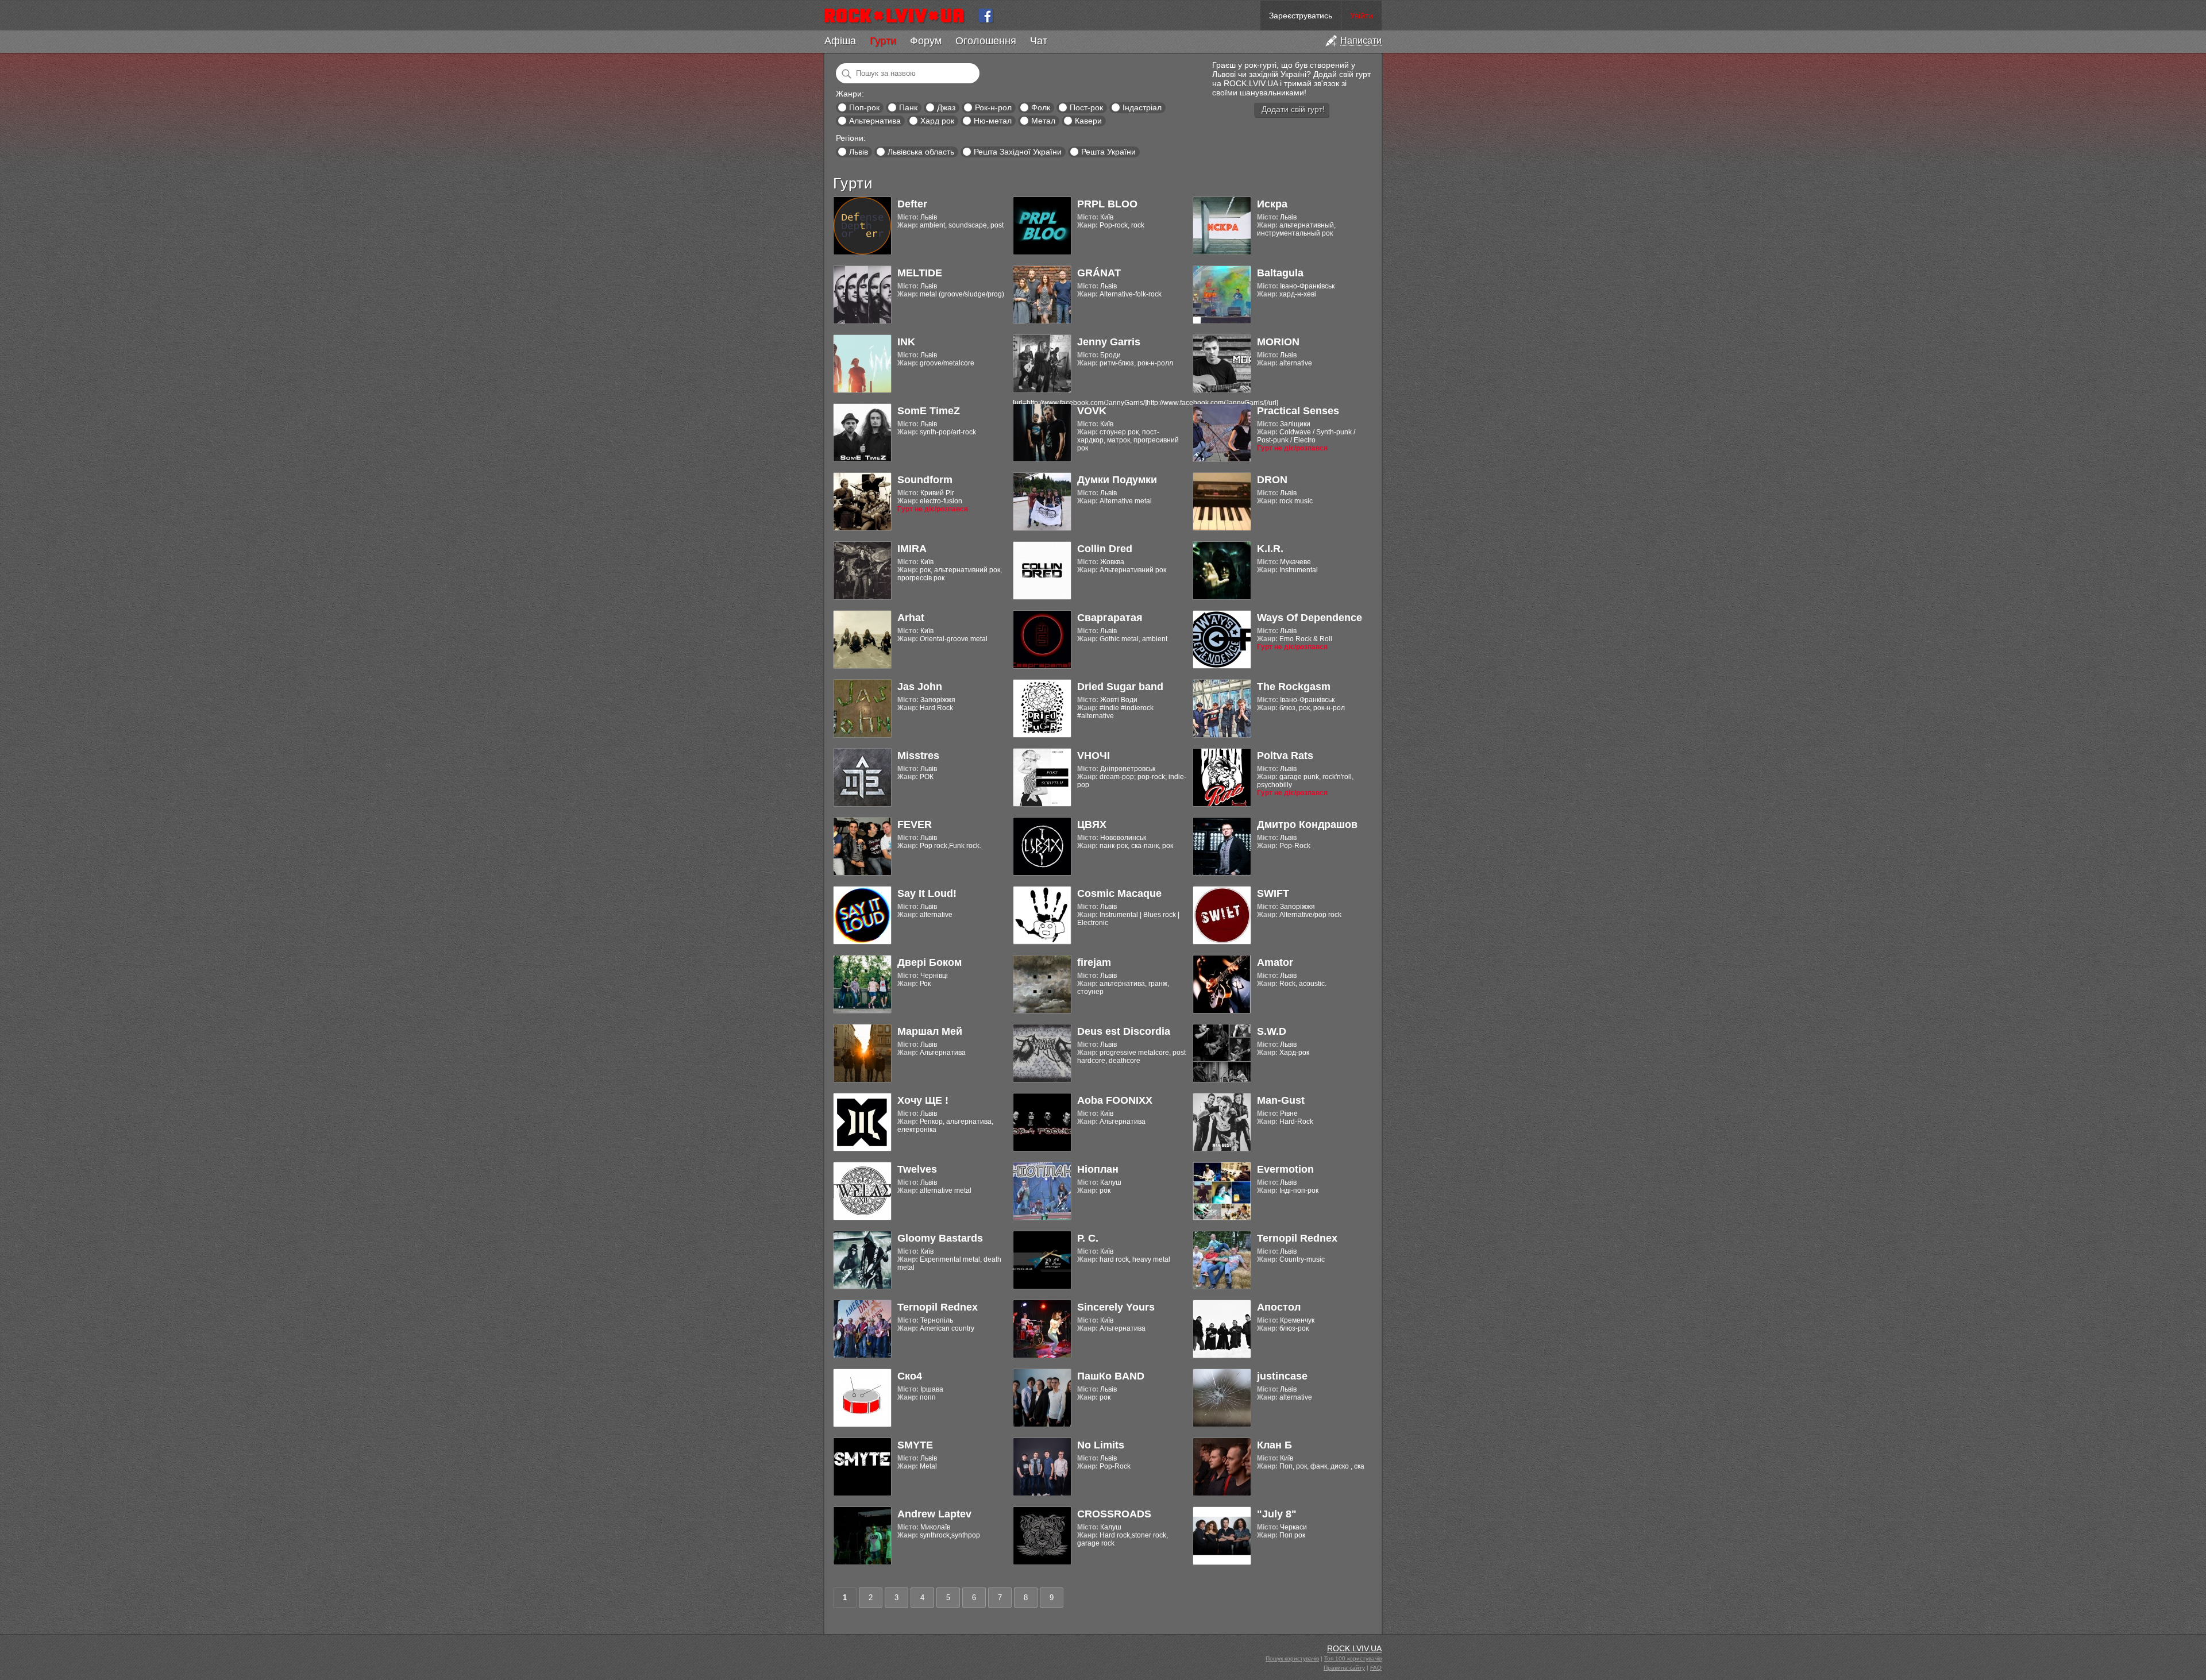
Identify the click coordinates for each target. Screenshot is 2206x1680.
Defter (912, 204)
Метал (1043, 121)
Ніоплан (1098, 1169)
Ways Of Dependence (1310, 618)
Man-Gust (1281, 1100)
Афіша (840, 41)
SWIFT (1273, 893)
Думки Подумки (1117, 480)
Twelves (917, 1169)
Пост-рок (1086, 107)
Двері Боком (930, 962)
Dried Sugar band (1120, 687)
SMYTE (915, 1445)
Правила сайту (1344, 1668)
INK (906, 342)
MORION (1278, 342)
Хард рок (937, 121)
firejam (1094, 962)
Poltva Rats (1285, 756)
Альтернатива (875, 121)
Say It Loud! (927, 893)
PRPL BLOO (1107, 204)
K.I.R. (1270, 549)
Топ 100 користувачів (1353, 1658)
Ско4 (910, 1376)
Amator (1275, 962)
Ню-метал (993, 121)
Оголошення (986, 41)
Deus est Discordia (1124, 1031)
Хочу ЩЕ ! (923, 1100)
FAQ (1376, 1668)
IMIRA (912, 549)
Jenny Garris (1109, 342)
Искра (1272, 204)
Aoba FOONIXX (1115, 1100)
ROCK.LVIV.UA (1354, 1648)
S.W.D (1272, 1031)
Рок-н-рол (993, 107)
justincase (1282, 1376)
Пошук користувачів (1292, 1658)
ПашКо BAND (1111, 1376)
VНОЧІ (1094, 756)
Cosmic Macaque (1119, 893)
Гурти (883, 41)
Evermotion (1285, 1169)
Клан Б (1274, 1445)
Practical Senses (1298, 411)
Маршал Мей (930, 1031)
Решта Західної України (1018, 152)
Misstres (918, 756)
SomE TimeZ (929, 411)
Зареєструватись (1301, 16)
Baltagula (1280, 273)
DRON (1272, 480)
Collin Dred (1105, 549)
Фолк (1041, 107)
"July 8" (1277, 1514)
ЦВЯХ (1092, 824)
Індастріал (1142, 107)
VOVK (1092, 411)
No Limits (1101, 1445)
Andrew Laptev (934, 1514)
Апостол (1279, 1307)
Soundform (925, 480)
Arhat (911, 618)
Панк (908, 107)
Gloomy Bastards (940, 1238)
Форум (926, 41)
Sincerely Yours (1116, 1307)
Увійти (1362, 16)
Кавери (1088, 121)
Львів (859, 152)
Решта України (1108, 152)
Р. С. (1088, 1238)
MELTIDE (920, 273)
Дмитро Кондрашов (1307, 824)
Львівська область (921, 152)
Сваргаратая (1110, 618)
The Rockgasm (1294, 687)
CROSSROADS (1114, 1514)
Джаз (946, 107)
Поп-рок (864, 107)
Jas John (920, 687)
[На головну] (899, 16)
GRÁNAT (1099, 273)
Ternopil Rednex (1297, 1238)
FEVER (915, 824)
